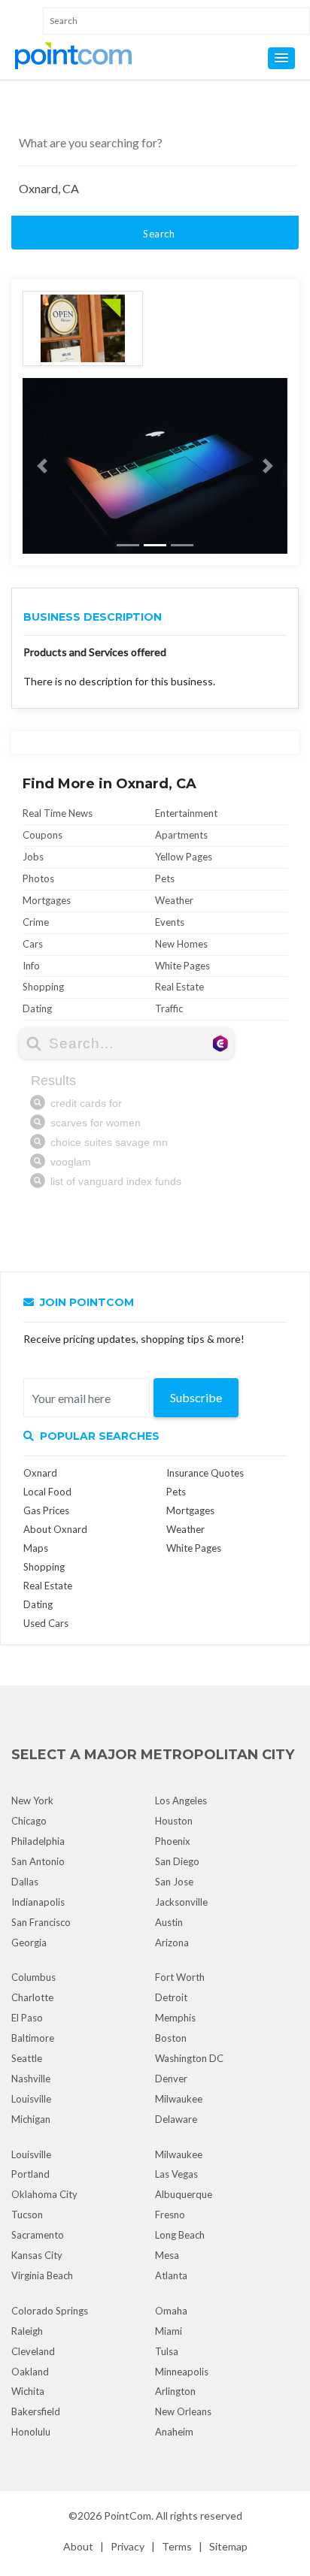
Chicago (29, 1821)
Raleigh (27, 2331)
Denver (171, 2079)
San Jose (174, 1882)
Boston (171, 2038)
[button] (281, 58)
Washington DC (189, 2058)
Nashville (31, 2079)
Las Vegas (176, 2174)
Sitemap (228, 2546)
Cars (33, 944)
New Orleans (183, 2411)
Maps (36, 1548)
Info (31, 966)
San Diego (177, 1861)
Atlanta (171, 2275)
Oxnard (40, 1473)
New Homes (181, 944)
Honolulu (31, 2432)
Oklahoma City (44, 2194)
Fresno (170, 2215)
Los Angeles (181, 1800)
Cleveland (33, 2351)
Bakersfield (36, 2411)
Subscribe (196, 1397)
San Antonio (38, 1861)
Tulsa (167, 2351)
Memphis (175, 2018)
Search (159, 234)
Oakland (30, 2372)
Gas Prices (46, 1510)
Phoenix (173, 1841)
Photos (38, 878)
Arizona (172, 1943)
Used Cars (46, 1623)
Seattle (27, 2058)
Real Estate (179, 987)
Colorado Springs (50, 2311)
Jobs (33, 857)
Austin (169, 1922)
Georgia (29, 1943)
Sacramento (38, 2235)
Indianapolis (38, 1902)
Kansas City (37, 2255)
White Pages (182, 966)
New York (32, 1800)
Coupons (43, 835)
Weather (174, 900)
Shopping (43, 987)
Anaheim (174, 2432)
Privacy (128, 2546)
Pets (165, 878)
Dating (37, 1008)
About (78, 2546)
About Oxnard (55, 1529)
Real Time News (58, 813)
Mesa (167, 2255)
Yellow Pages (184, 857)
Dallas (25, 1882)
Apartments (181, 835)
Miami (169, 2331)
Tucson (27, 2215)
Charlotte (32, 1997)
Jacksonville (181, 1902)
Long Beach (180, 2235)
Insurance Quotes (205, 1473)
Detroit (171, 1997)
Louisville (31, 2099)
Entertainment (186, 813)
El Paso (27, 2018)
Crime (36, 922)
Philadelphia (38, 1841)
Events (170, 922)
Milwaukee (179, 2099)
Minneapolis (182, 2372)
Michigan (31, 2119)
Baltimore (33, 2038)
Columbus (33, 1977)
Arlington (175, 2391)
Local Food (47, 1492)
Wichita (28, 2391)
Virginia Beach (42, 2275)
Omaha (171, 2311)
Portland (30, 2174)
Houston (174, 1821)
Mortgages (47, 900)
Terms (177, 2546)
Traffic (169, 1008)
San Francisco (41, 1922)
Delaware (176, 2119)
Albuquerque (184, 2194)
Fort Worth (180, 1977)
